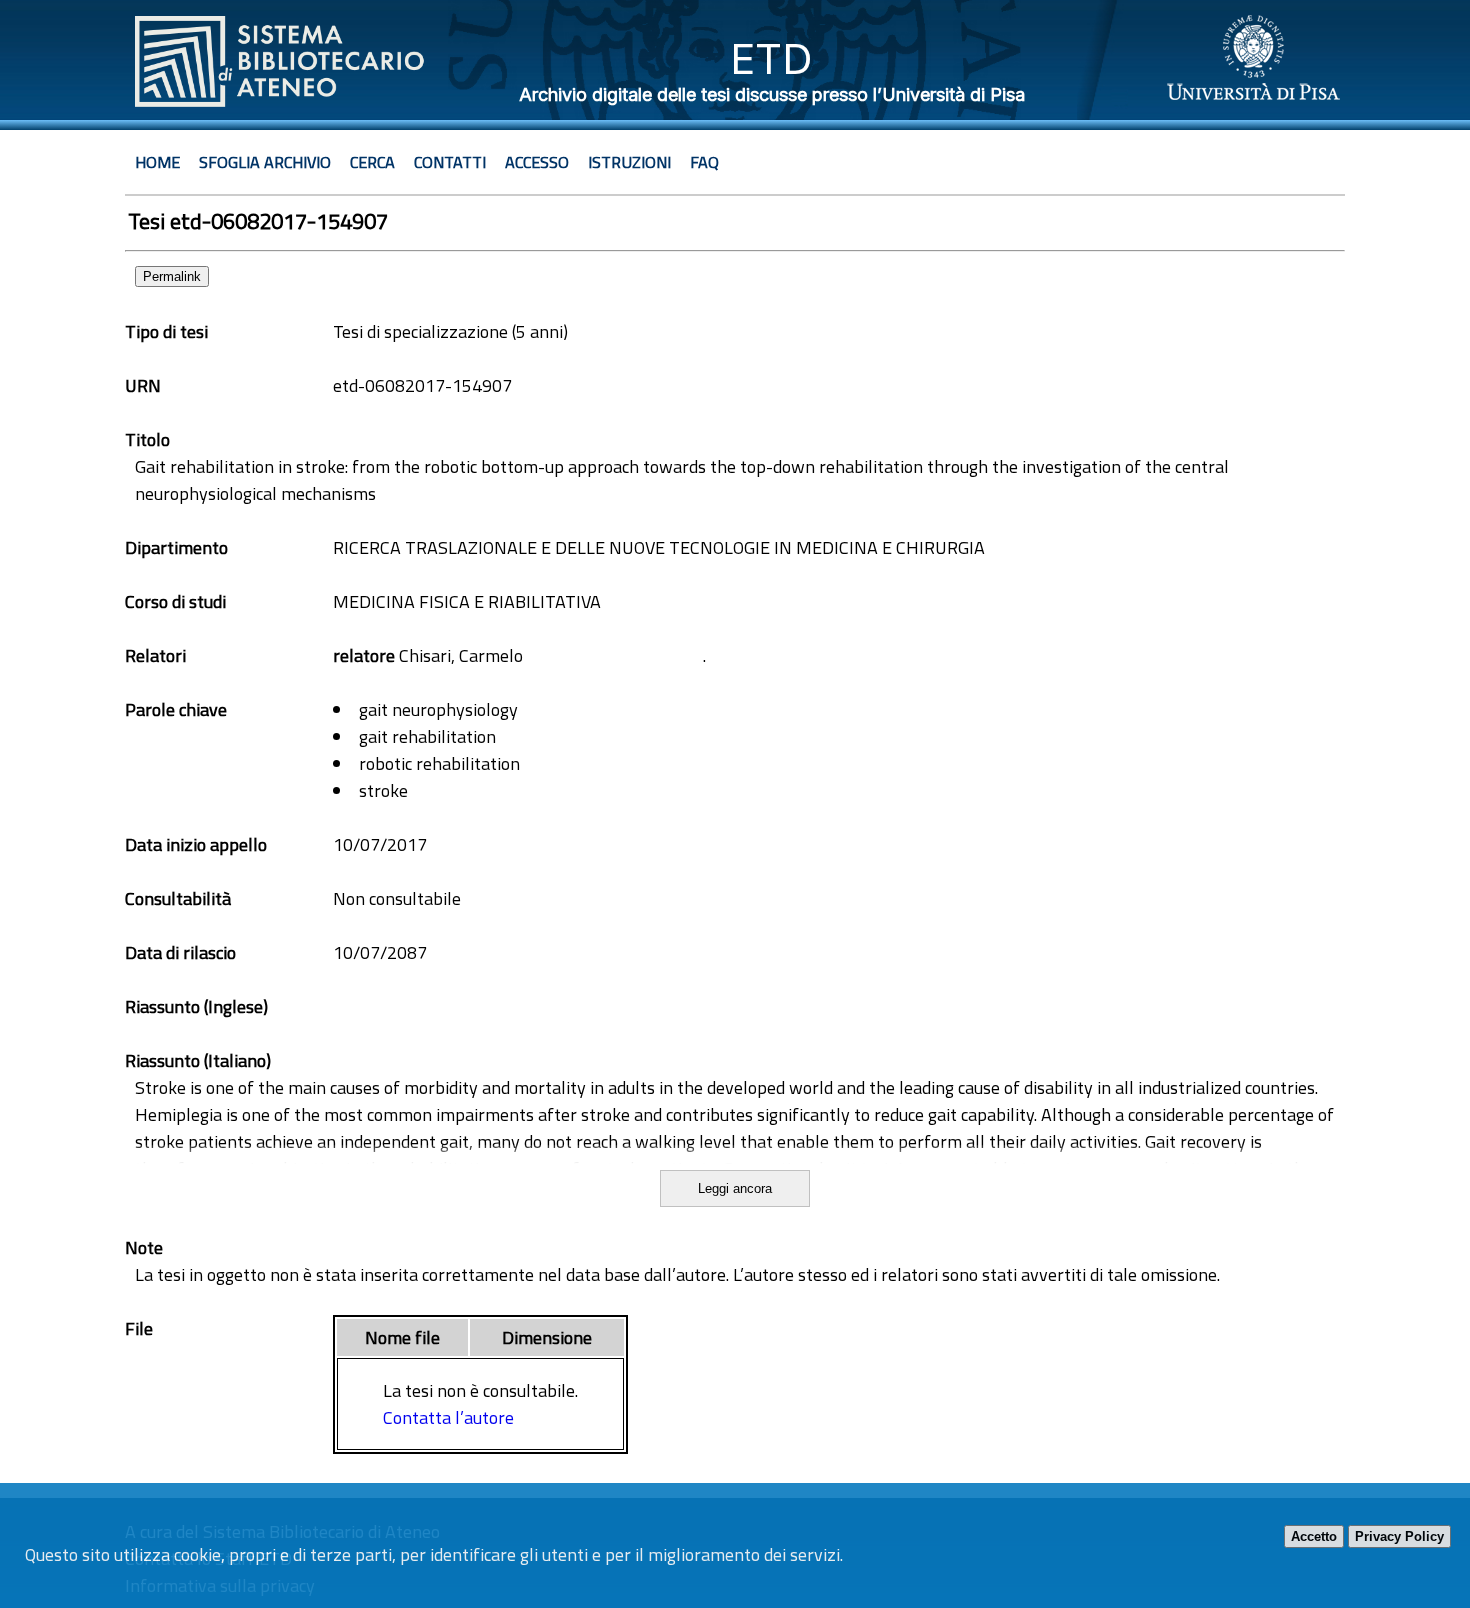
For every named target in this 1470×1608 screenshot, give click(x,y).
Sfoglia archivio (265, 162)
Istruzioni (629, 162)
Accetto (1314, 1536)
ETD (771, 58)
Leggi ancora (735, 1188)
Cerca (372, 162)
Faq (704, 162)
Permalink (172, 276)
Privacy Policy (1399, 1536)
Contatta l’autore (448, 1417)
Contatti (450, 162)
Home (157, 162)
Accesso (537, 162)
